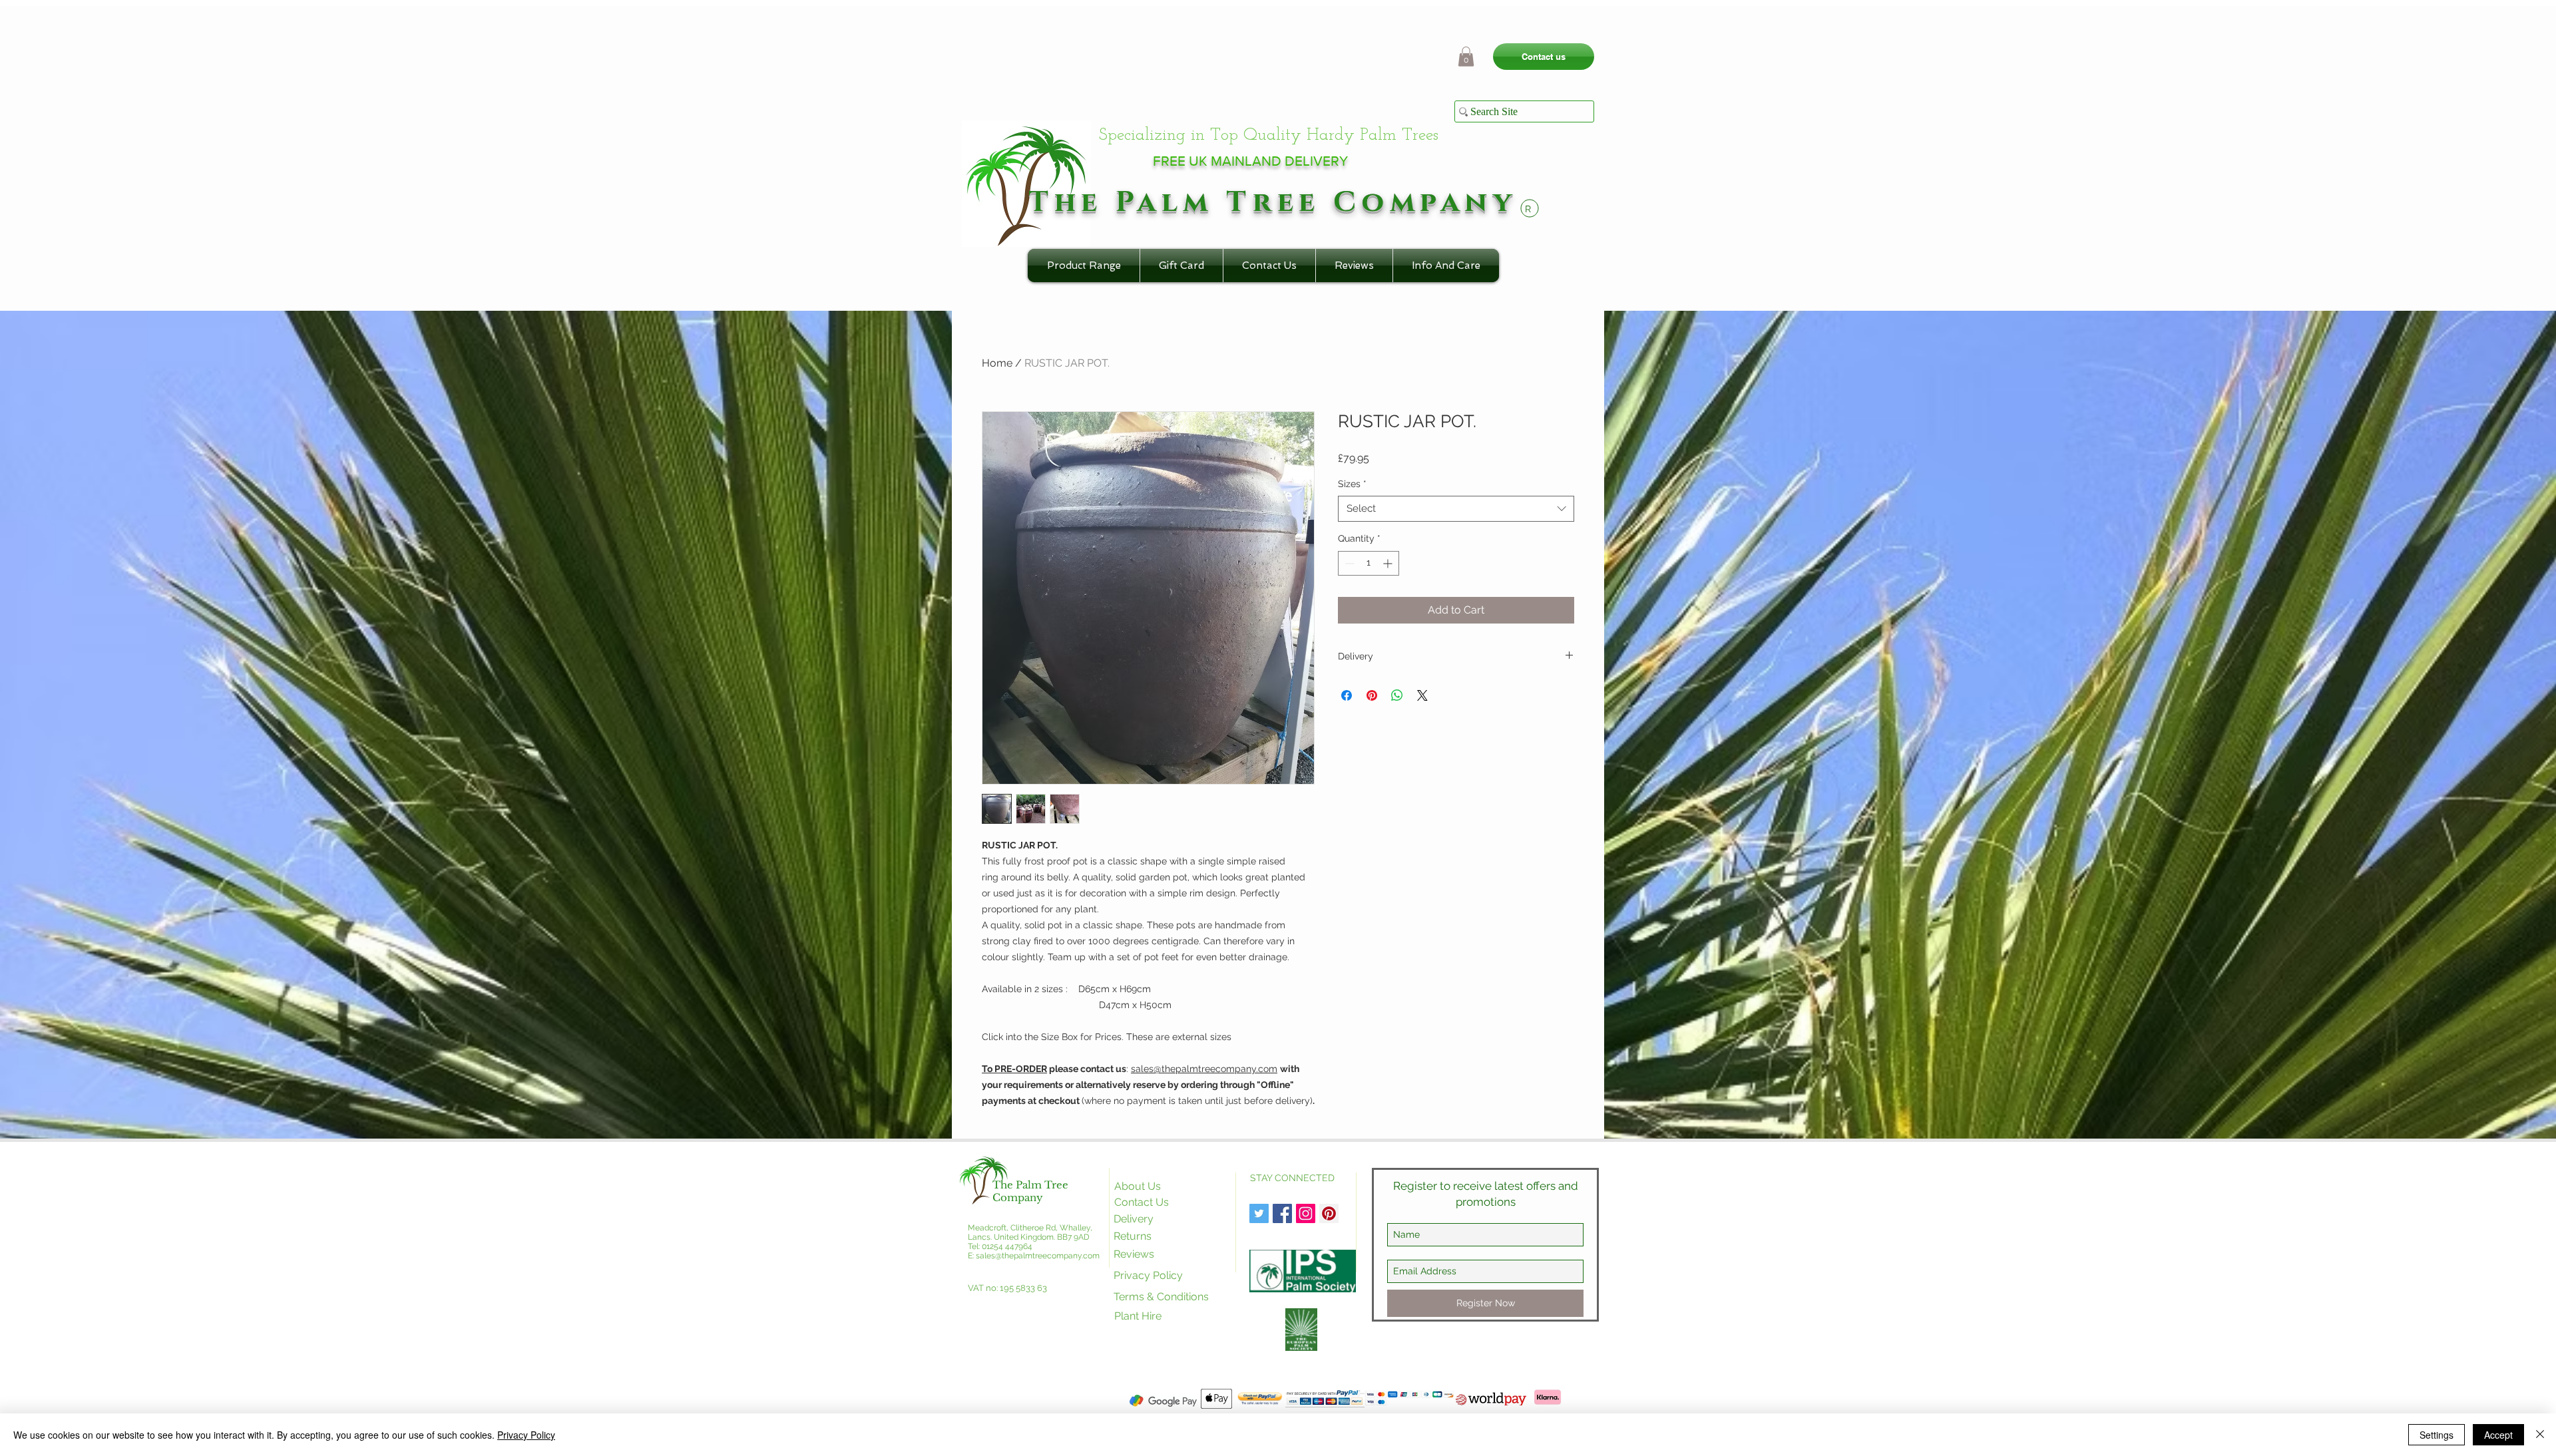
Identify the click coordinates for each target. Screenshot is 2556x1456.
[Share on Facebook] (1347, 695)
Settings (2437, 1435)
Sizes (1352, 484)
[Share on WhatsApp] (1397, 695)
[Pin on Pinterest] (1372, 695)
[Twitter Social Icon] (1259, 1213)
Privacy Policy (526, 1435)
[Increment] (1389, 563)
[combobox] (1456, 509)
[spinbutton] (1369, 563)
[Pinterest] (1329, 1213)
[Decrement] (1348, 563)
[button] (1466, 57)
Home (997, 363)
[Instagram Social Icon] (1306, 1213)
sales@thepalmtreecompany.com (1204, 1069)
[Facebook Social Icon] (1282, 1213)
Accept (2498, 1435)
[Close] (2540, 1435)
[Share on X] (1422, 695)
